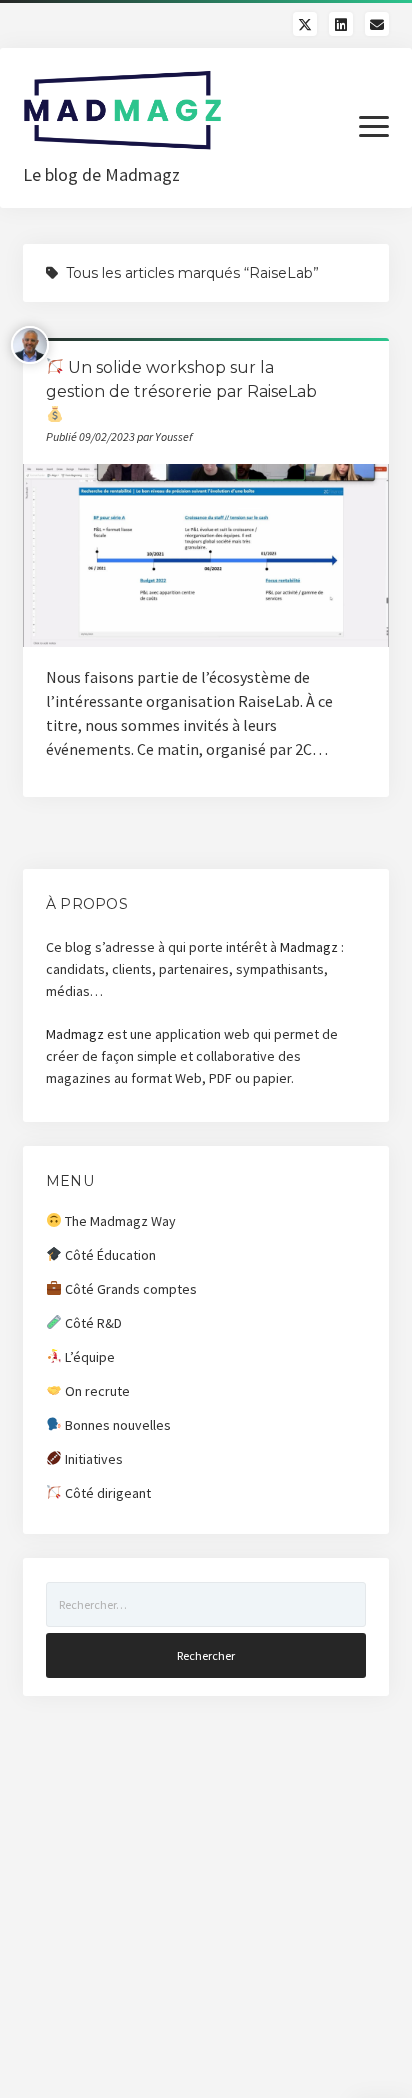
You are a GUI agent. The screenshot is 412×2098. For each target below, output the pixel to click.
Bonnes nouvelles (116, 1425)
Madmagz (309, 947)
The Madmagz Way (119, 1221)
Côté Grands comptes (129, 1289)
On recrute (96, 1391)
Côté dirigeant (106, 1493)
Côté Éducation (109, 1255)
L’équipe (88, 1357)
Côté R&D (92, 1323)
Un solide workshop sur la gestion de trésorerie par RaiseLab (181, 379)
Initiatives (92, 1459)
